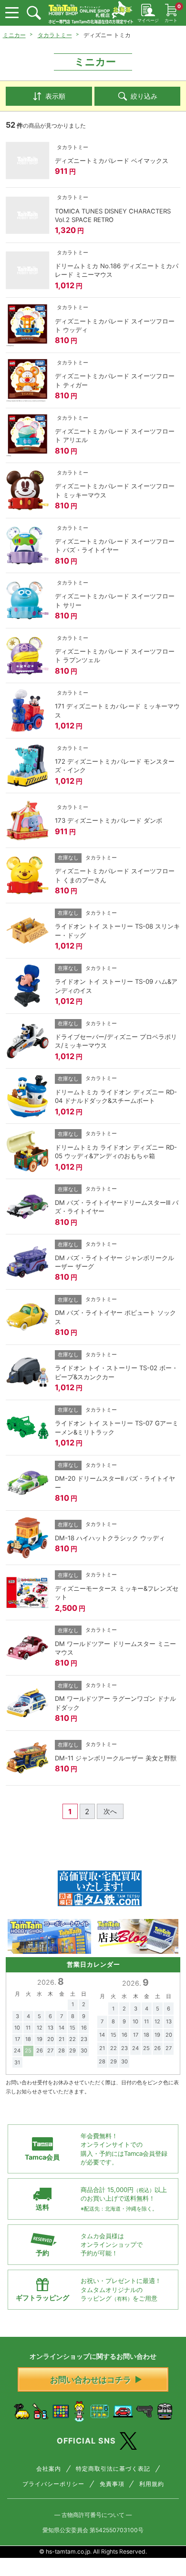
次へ (110, 1811)
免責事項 (112, 2484)
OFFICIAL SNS (86, 2441)
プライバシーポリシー (53, 2484)
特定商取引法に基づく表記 (113, 2469)
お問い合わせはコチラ (91, 2379)
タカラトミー (55, 35)
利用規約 (152, 2484)
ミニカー (14, 35)
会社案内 (49, 2469)
